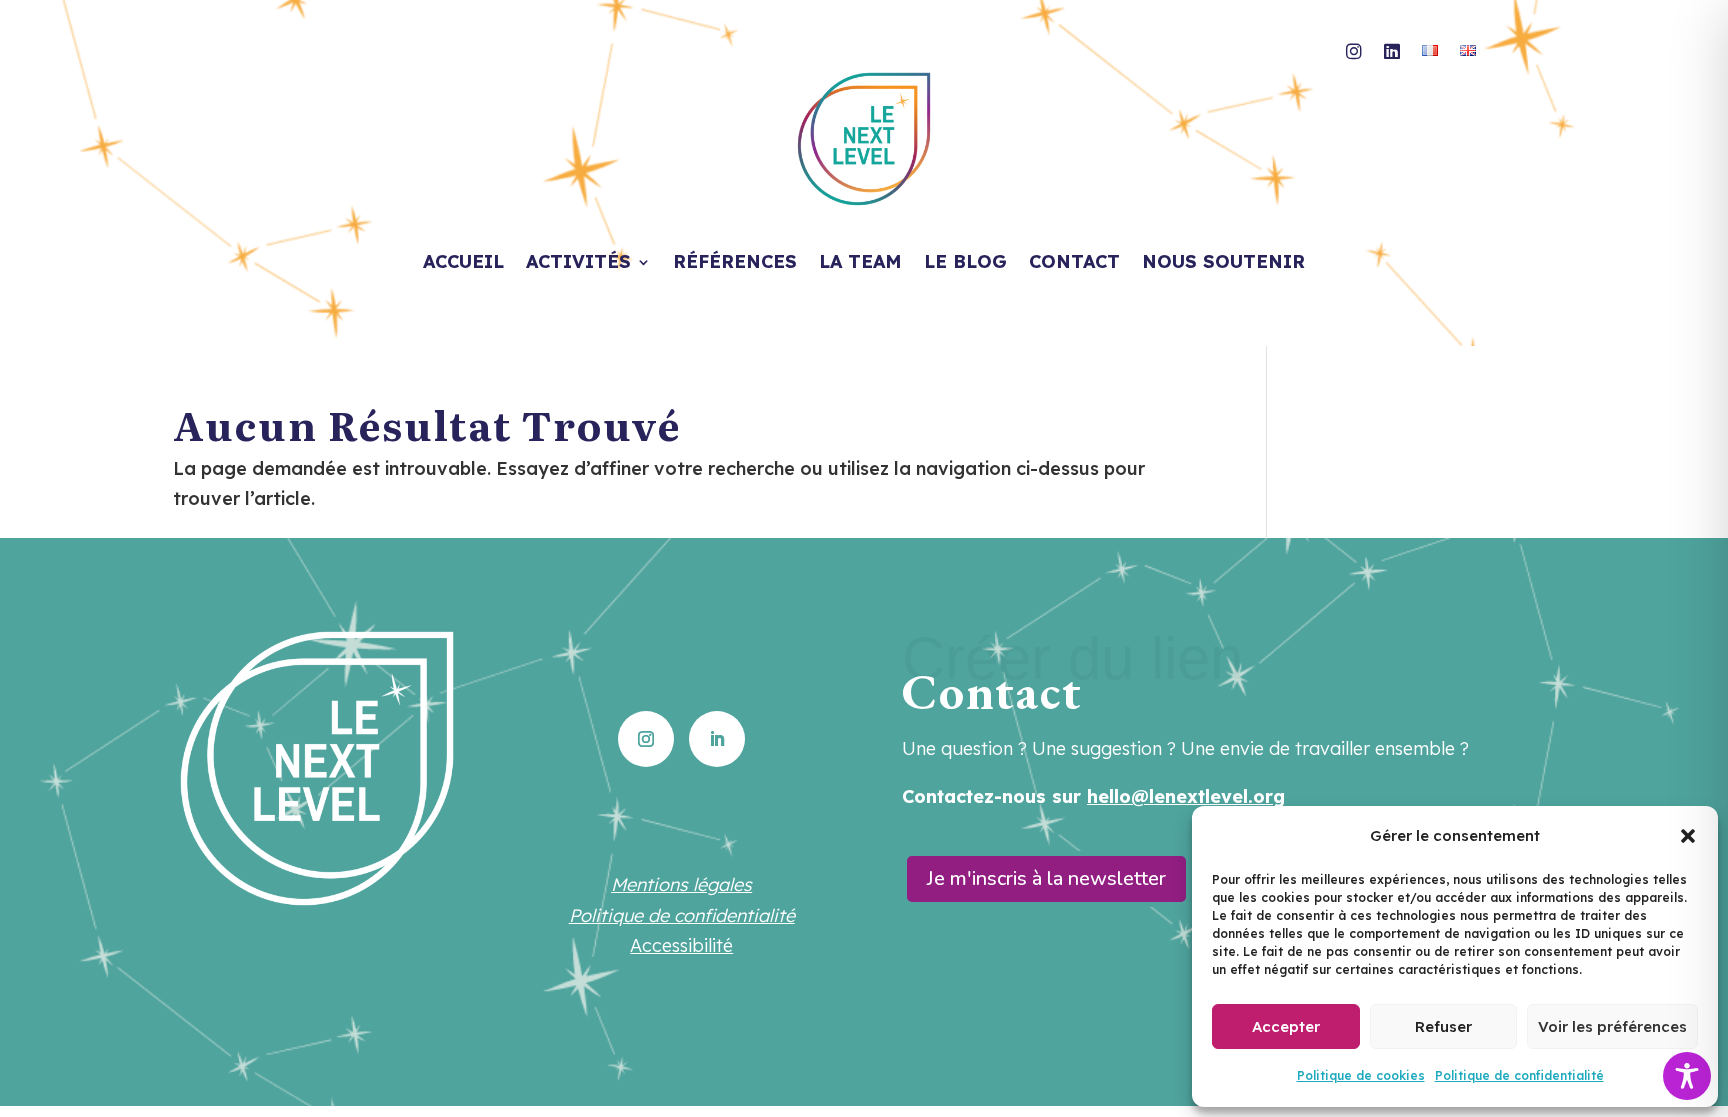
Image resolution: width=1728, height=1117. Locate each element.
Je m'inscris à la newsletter (1046, 878)
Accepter (1286, 1026)
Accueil (463, 264)
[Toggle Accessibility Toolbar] (1687, 1076)
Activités (578, 264)
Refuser (1443, 1026)
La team (860, 264)
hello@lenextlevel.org (1186, 796)
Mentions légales (681, 884)
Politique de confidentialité (1519, 1075)
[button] (1688, 836)
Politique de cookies (1361, 1075)
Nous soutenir (1223, 264)
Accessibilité (681, 945)
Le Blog (965, 264)
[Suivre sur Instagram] (646, 739)
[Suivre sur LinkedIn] (717, 739)
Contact (1074, 264)
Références (735, 264)
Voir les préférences (1612, 1026)
